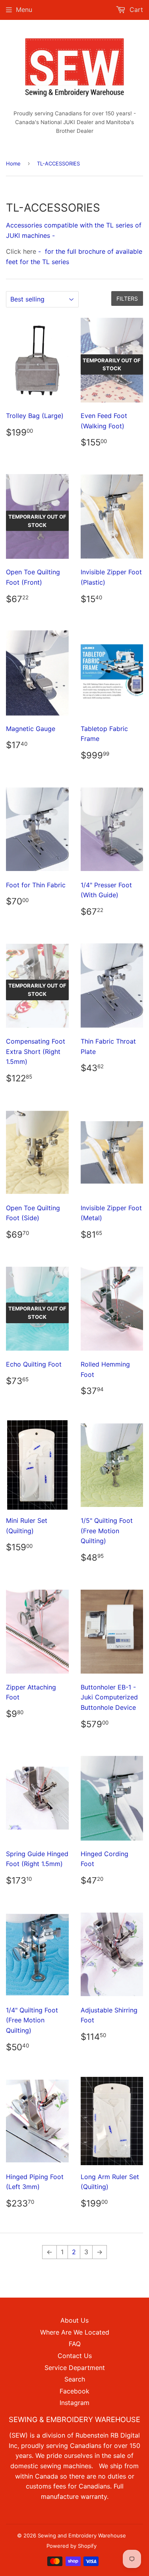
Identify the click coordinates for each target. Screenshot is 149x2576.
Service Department (75, 2368)
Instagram (74, 2403)
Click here (21, 251)
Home (13, 163)
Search (75, 2379)
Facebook (74, 2391)
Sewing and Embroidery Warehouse (82, 2535)
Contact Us (75, 2356)
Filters (127, 298)
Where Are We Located (75, 2332)
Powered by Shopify (72, 2546)
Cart (135, 10)
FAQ (75, 2344)
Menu (24, 10)
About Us (74, 2320)
